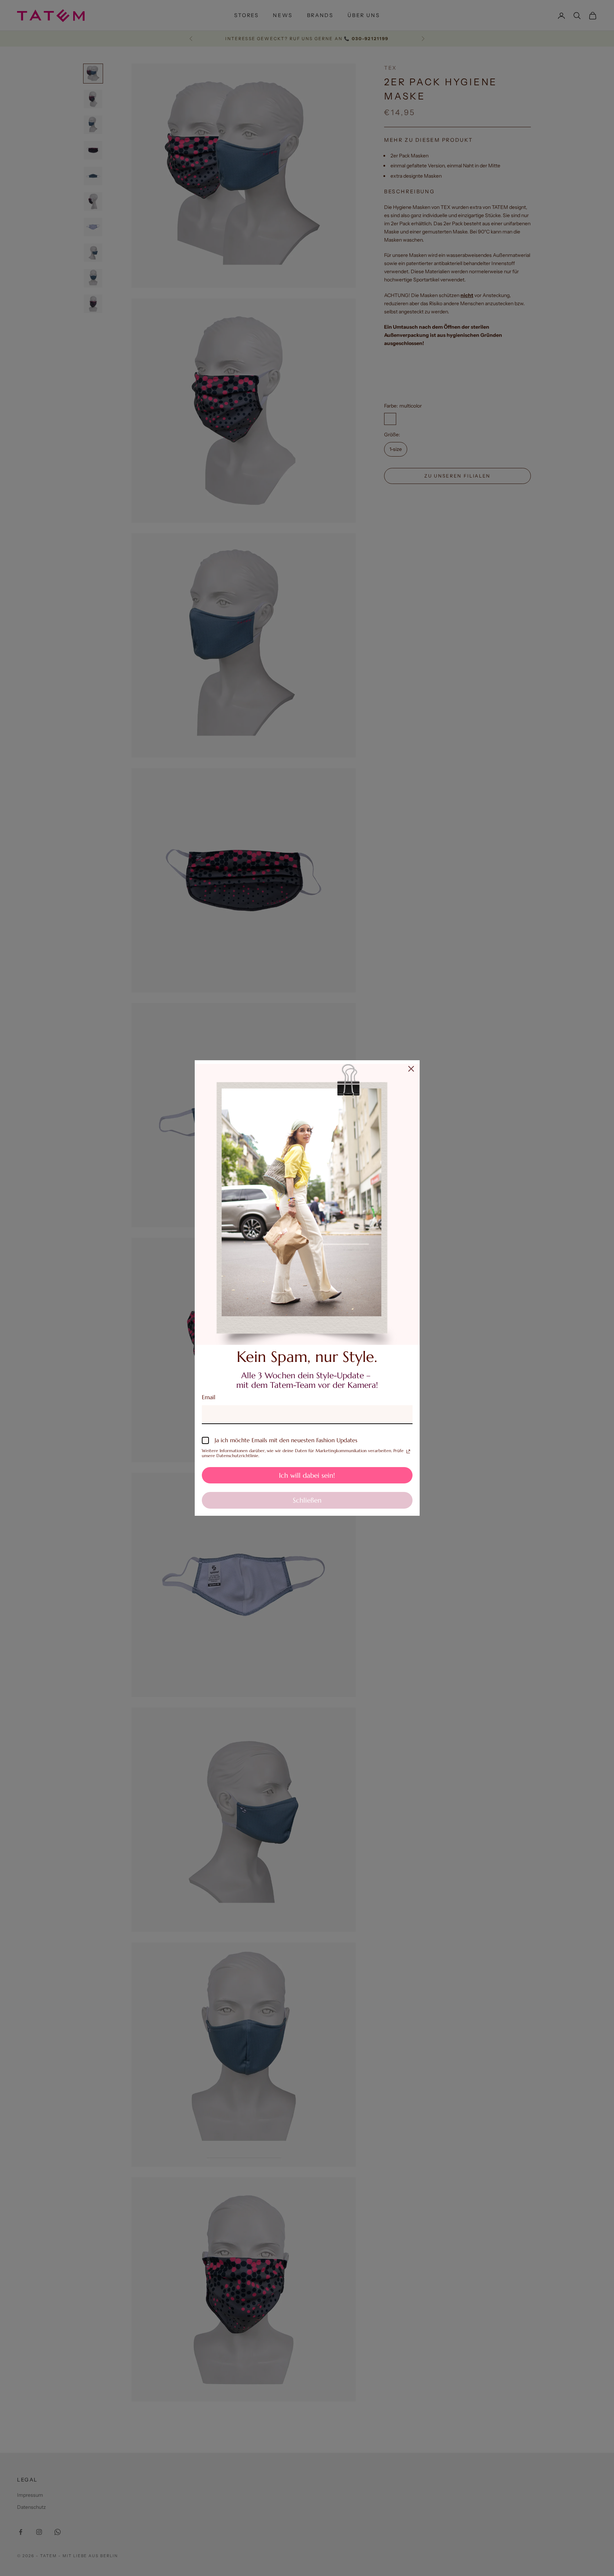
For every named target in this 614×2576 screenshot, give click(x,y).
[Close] (411, 1069)
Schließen (307, 1500)
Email (209, 1397)
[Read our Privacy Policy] (408, 1451)
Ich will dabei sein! (307, 1475)
